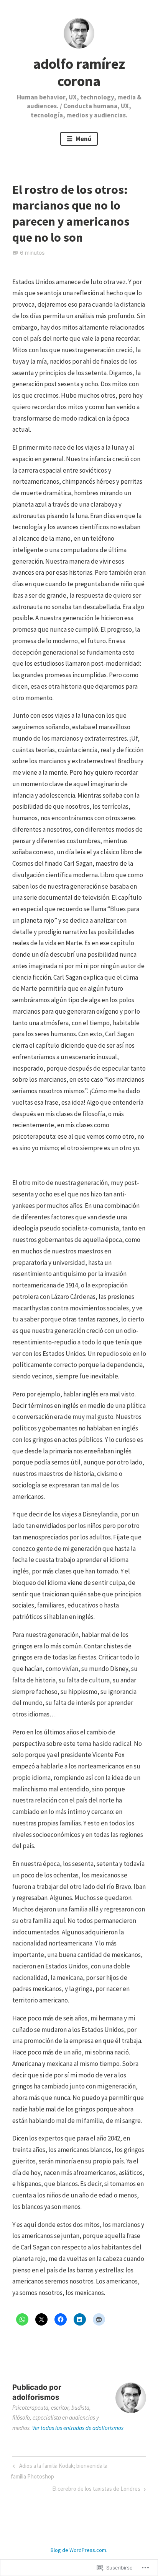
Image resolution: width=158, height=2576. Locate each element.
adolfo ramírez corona (79, 72)
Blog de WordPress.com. (79, 2550)
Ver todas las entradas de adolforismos (78, 2428)
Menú (83, 139)
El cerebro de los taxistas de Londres (96, 2490)
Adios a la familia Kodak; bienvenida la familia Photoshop (59, 2471)
